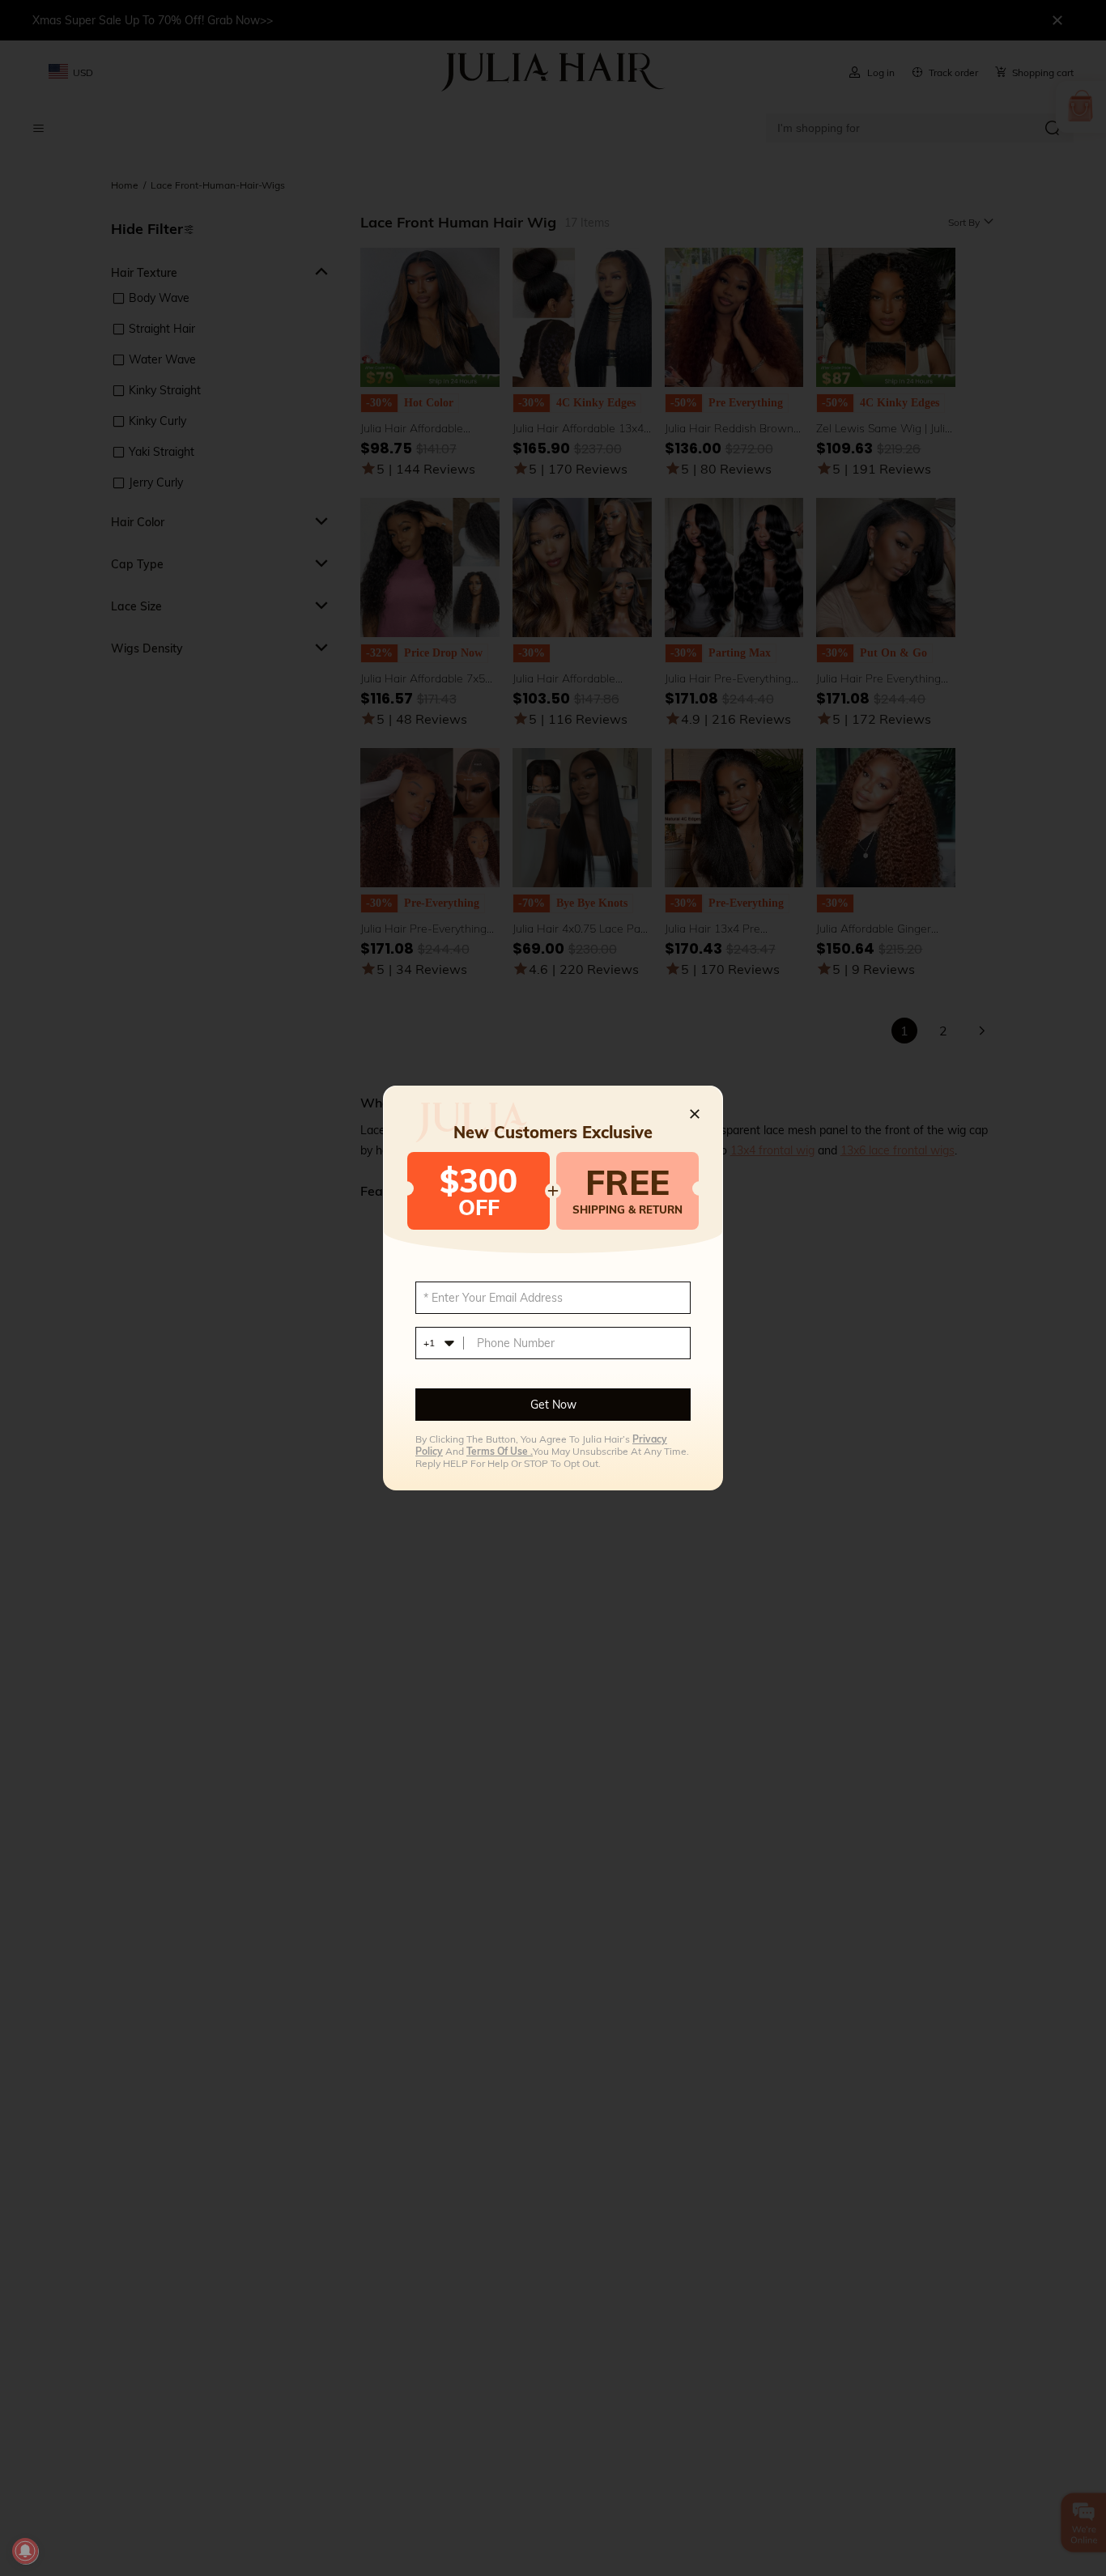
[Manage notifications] (25, 2551)
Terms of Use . (500, 1451)
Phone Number (516, 1343)
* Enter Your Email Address (493, 1298)
